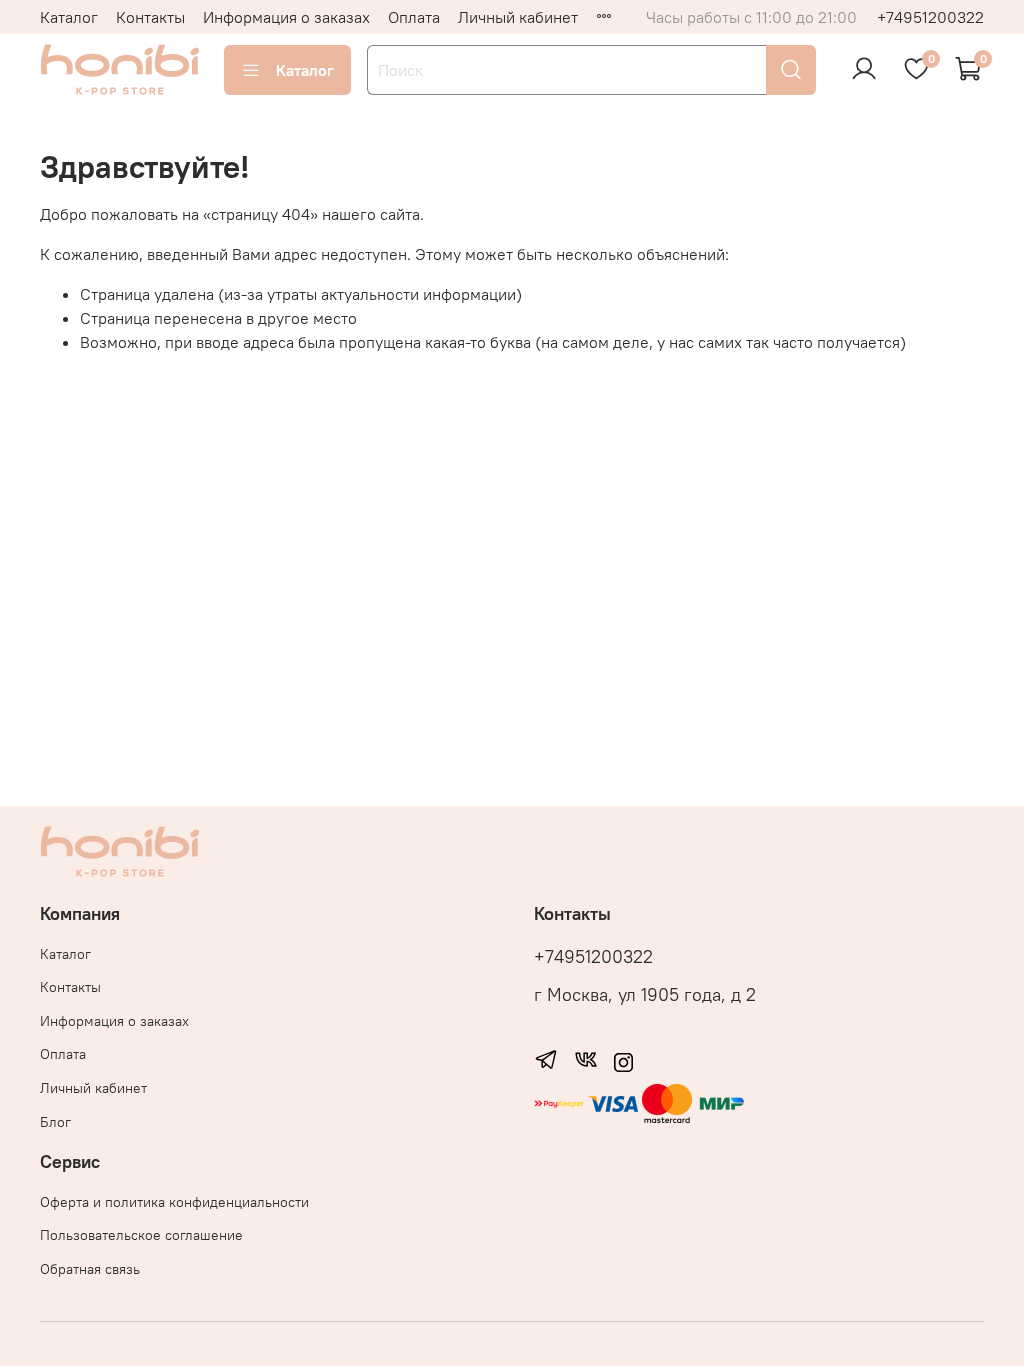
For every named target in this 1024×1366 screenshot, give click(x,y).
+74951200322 (930, 17)
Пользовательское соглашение (141, 1235)
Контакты (150, 17)
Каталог (69, 17)
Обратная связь (90, 1269)
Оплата (414, 17)
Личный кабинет (518, 17)
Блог (55, 1122)
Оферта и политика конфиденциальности (174, 1202)
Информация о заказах (286, 17)
